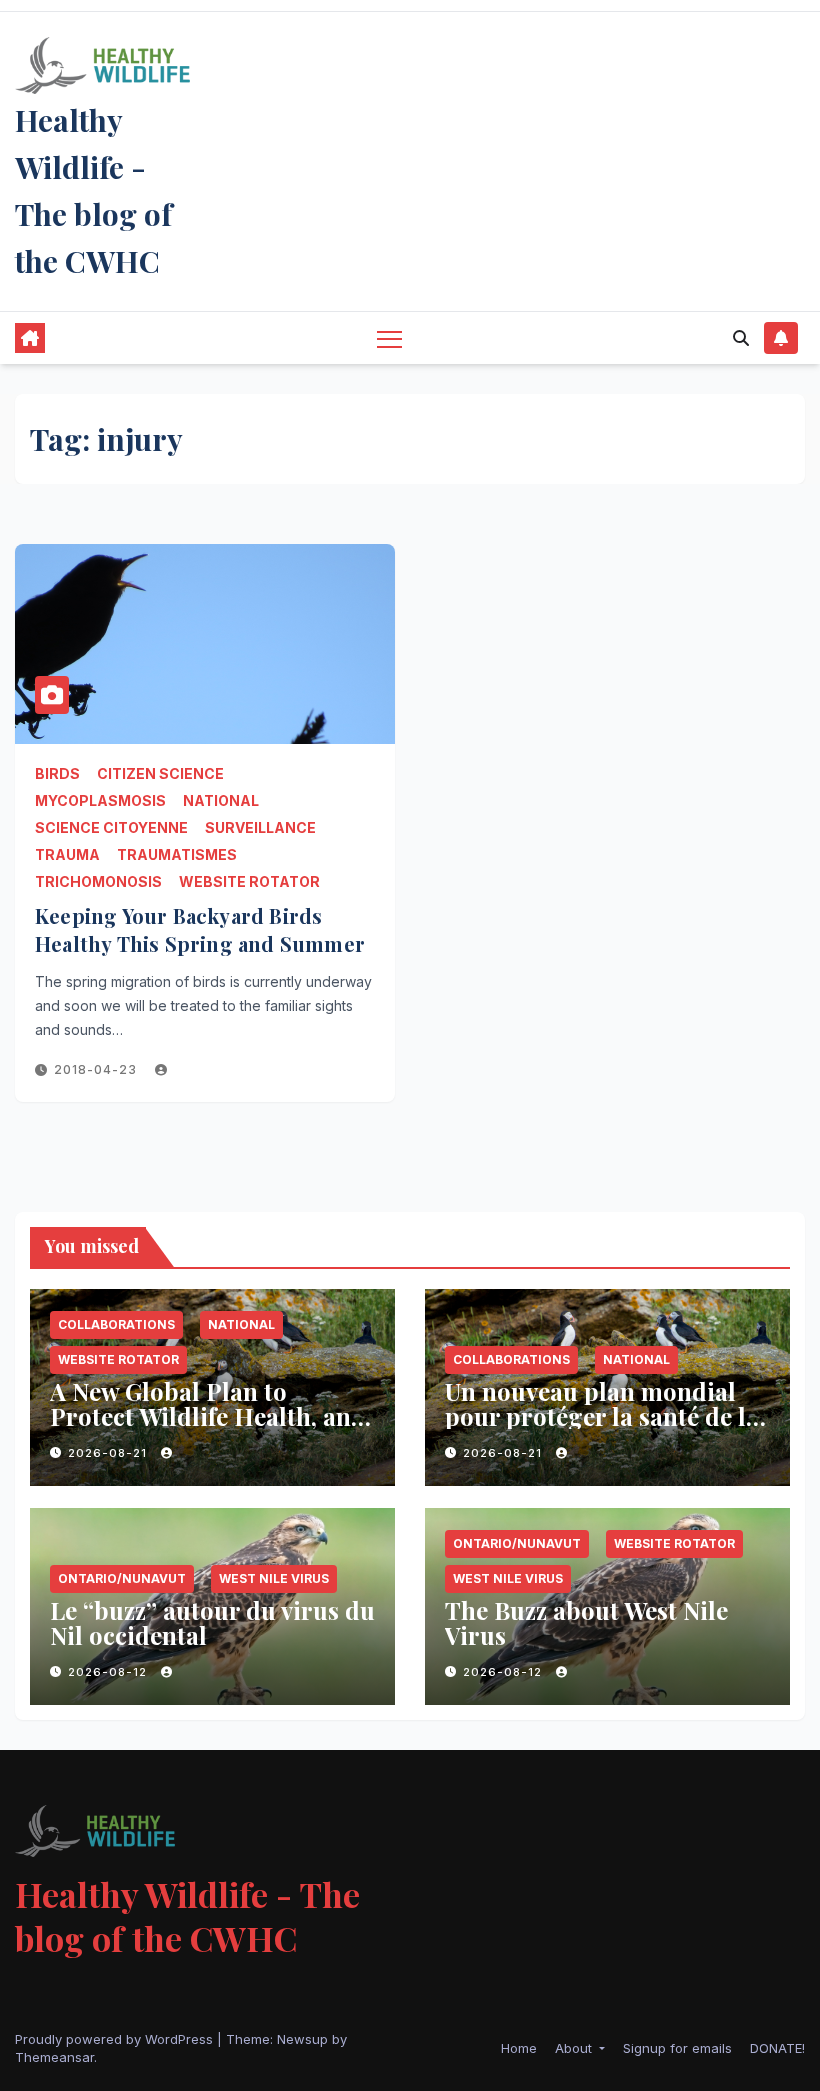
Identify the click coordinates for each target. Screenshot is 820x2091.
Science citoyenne (111, 827)
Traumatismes (177, 854)
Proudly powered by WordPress (116, 2039)
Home (519, 2048)
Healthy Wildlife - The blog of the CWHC (187, 1916)
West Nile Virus (274, 1578)
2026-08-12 (109, 1672)
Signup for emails (677, 2048)
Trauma (67, 854)
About (575, 2048)
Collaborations (116, 1324)
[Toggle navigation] (389, 338)
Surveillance (260, 827)
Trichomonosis (98, 881)
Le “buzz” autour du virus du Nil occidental (212, 1622)
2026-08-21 (109, 1453)
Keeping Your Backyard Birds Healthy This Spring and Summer (200, 929)
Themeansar (54, 2057)
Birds (57, 773)
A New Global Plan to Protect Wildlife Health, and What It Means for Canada (208, 1416)
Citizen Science (160, 773)
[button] (741, 338)
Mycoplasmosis (100, 800)
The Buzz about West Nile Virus (586, 1622)
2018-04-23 (97, 1069)
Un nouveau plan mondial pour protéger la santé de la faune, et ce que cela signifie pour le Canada (602, 1428)
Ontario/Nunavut (122, 1578)
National (221, 800)
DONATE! (777, 2048)
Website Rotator (249, 881)
